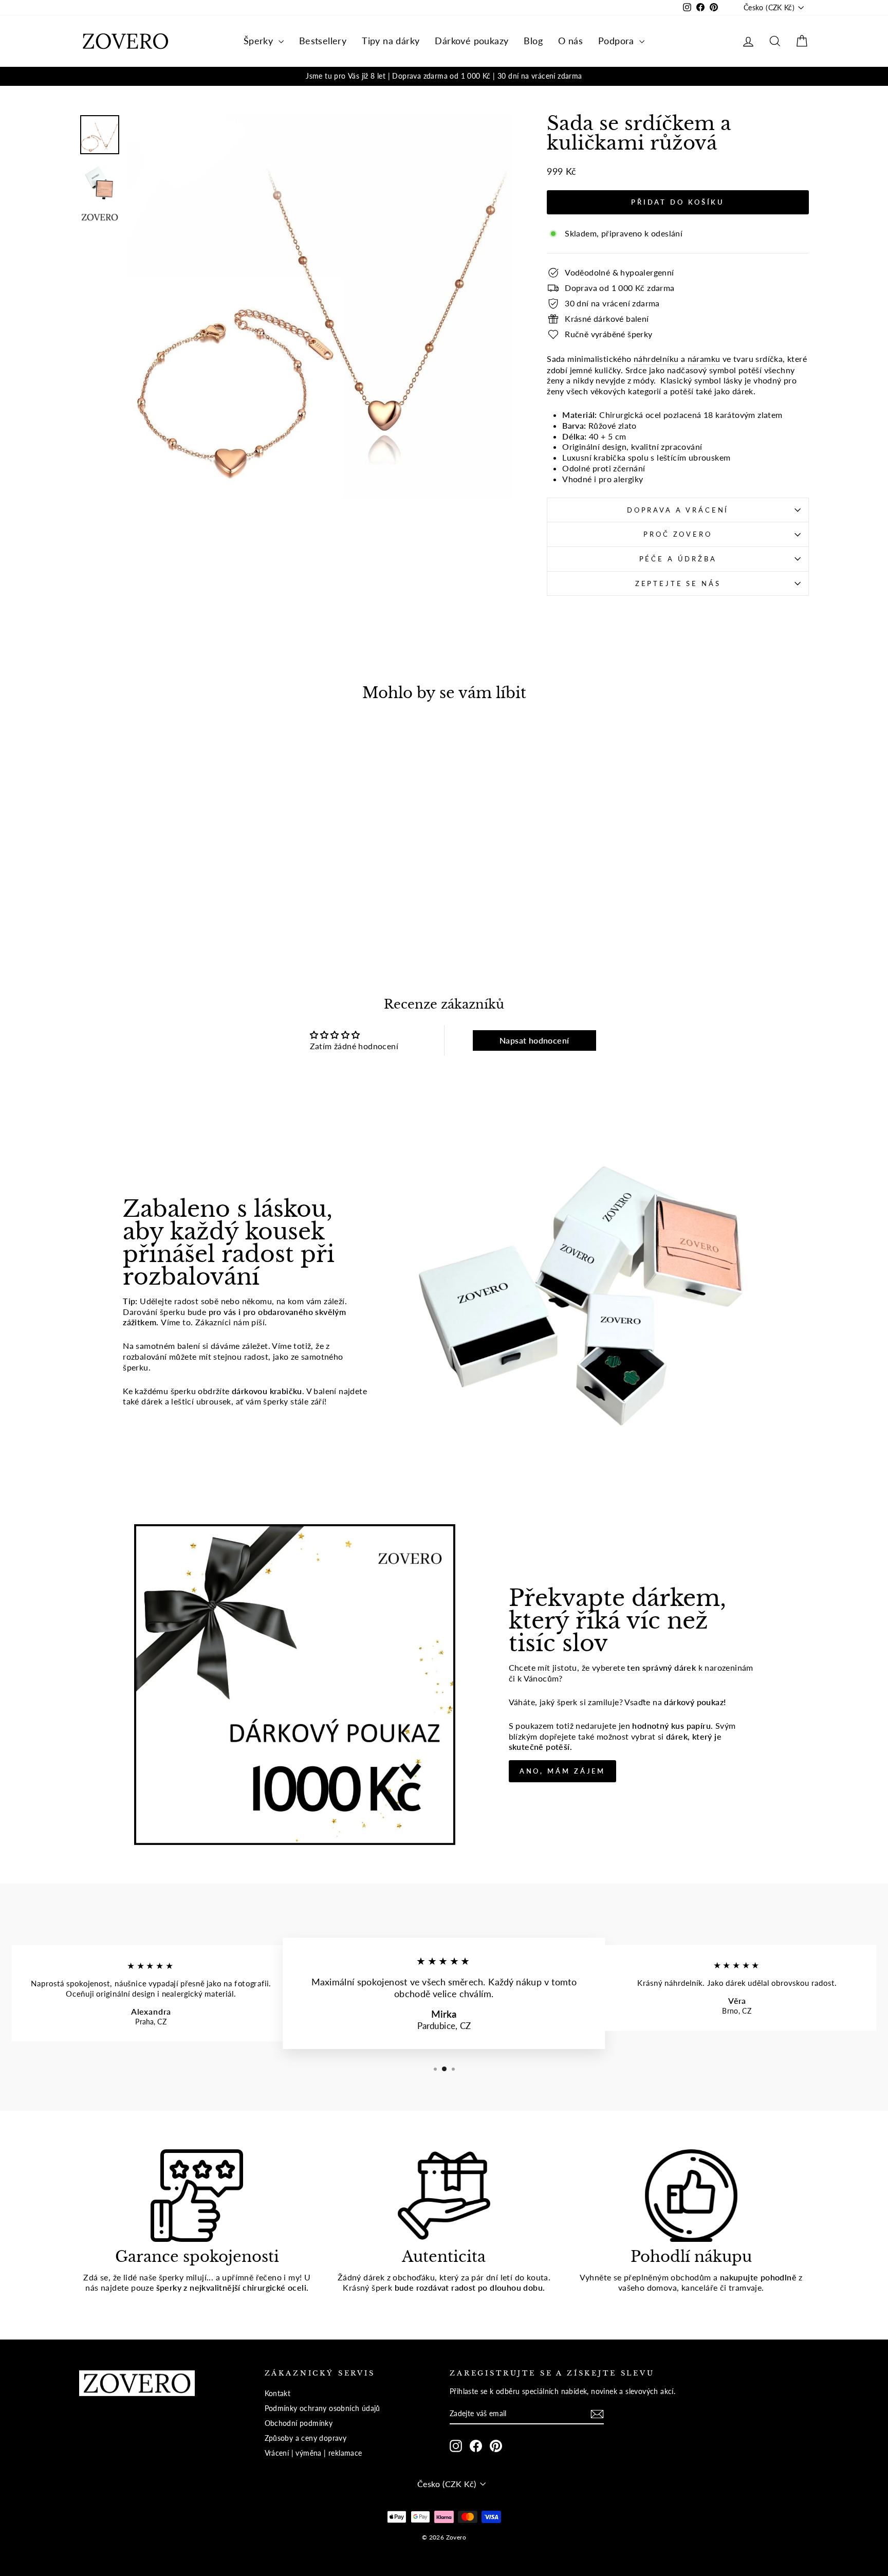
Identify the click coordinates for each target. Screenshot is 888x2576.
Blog (533, 41)
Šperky (260, 41)
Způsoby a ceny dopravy (306, 2438)
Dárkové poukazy (471, 41)
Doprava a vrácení (678, 510)
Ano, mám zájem (563, 1771)
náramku (704, 359)
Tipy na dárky (391, 41)
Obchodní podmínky (299, 2423)
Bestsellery (323, 41)
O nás (570, 41)
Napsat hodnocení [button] (534, 1040)
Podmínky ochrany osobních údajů (322, 2408)
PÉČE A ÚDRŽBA (678, 559)
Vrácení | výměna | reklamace (313, 2453)
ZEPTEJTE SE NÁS (678, 583)
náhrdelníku (656, 359)
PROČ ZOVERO (678, 534)
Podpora (617, 41)
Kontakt (278, 2394)
